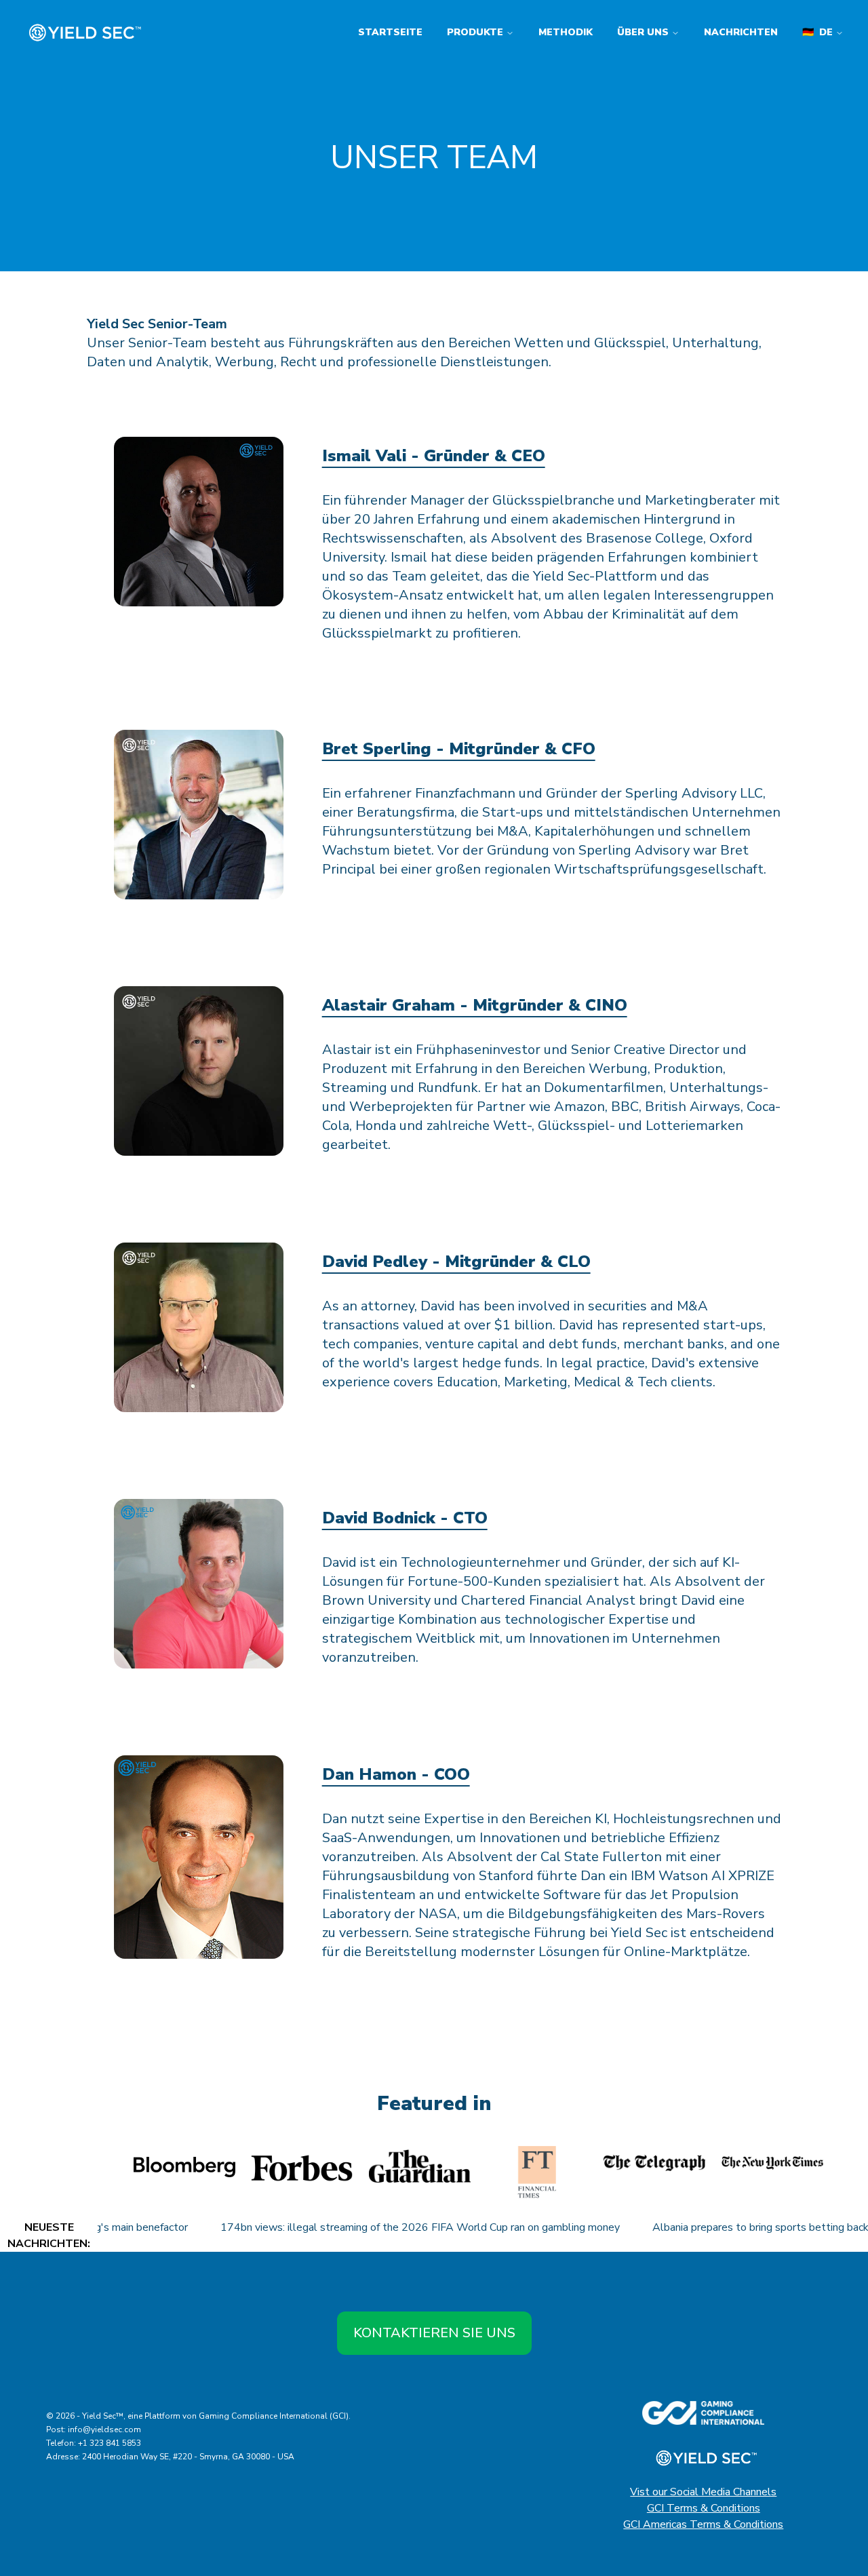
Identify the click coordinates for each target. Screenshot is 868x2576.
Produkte (475, 32)
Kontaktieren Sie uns (434, 2333)
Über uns (643, 32)
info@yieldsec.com (104, 2429)
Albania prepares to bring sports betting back (731, 2227)
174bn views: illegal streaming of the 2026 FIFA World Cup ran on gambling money (390, 2227)
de (817, 32)
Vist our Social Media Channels (703, 2492)
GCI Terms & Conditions (704, 2508)
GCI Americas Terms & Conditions (703, 2524)
